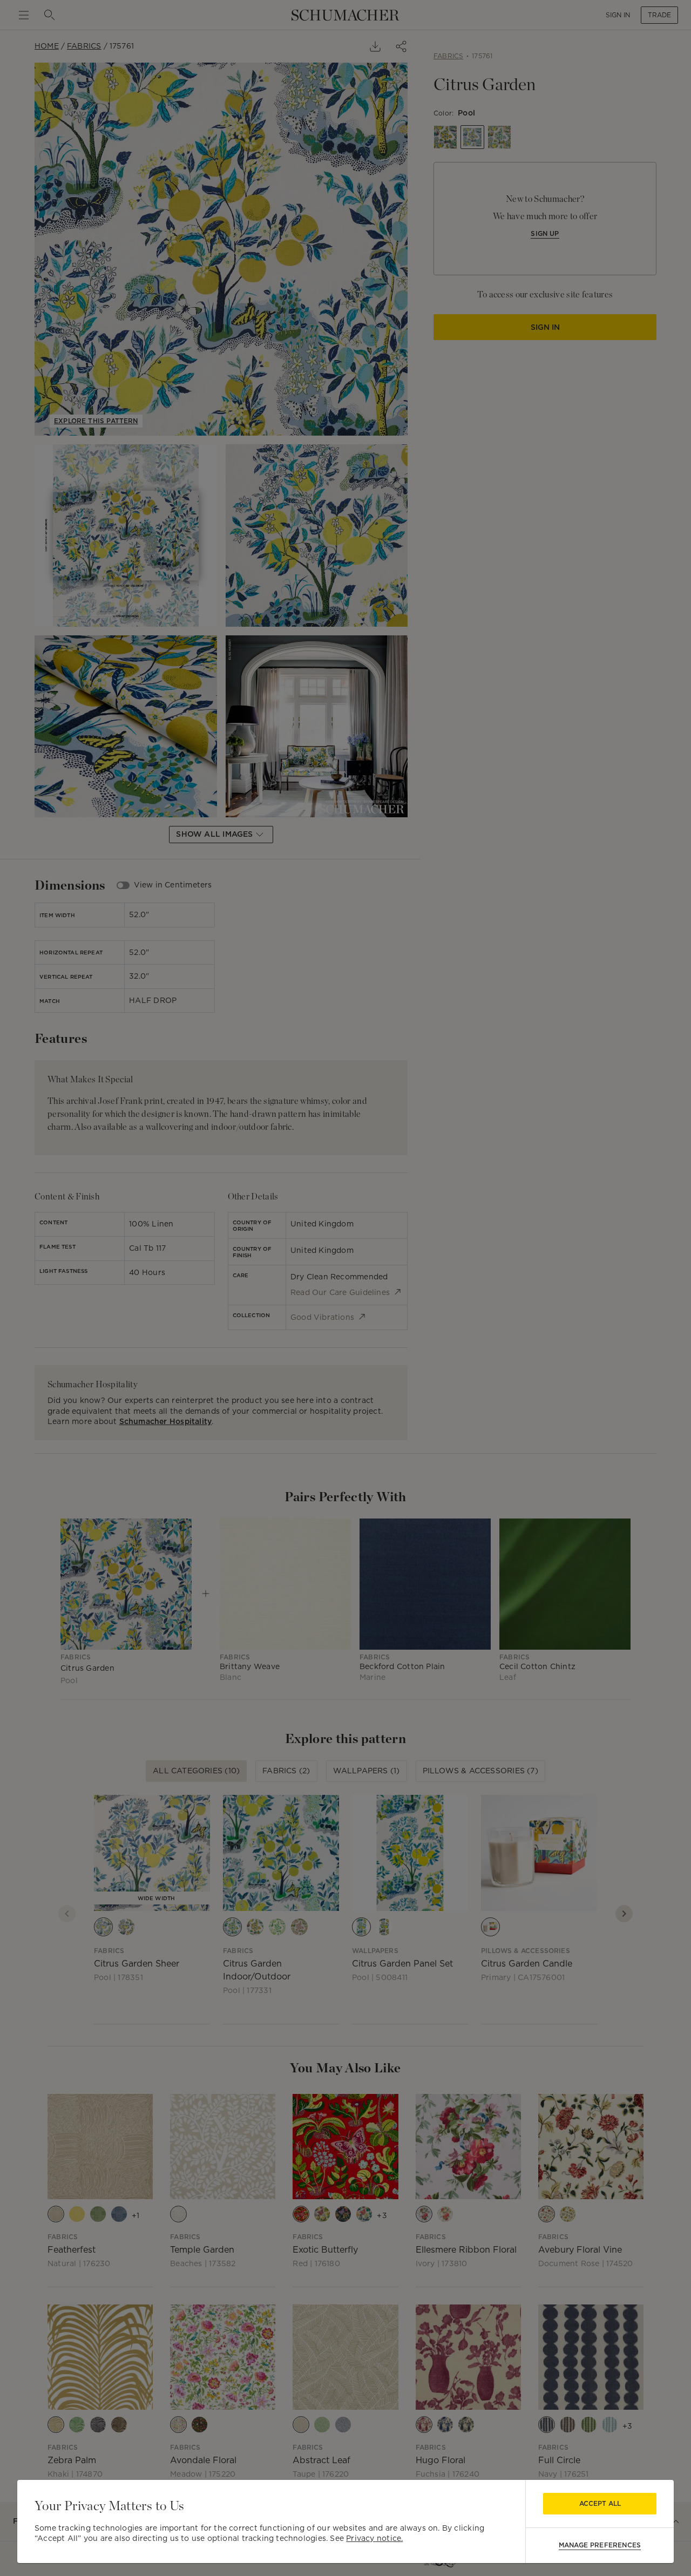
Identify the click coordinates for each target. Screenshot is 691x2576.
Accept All (600, 2503)
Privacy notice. (374, 2538)
